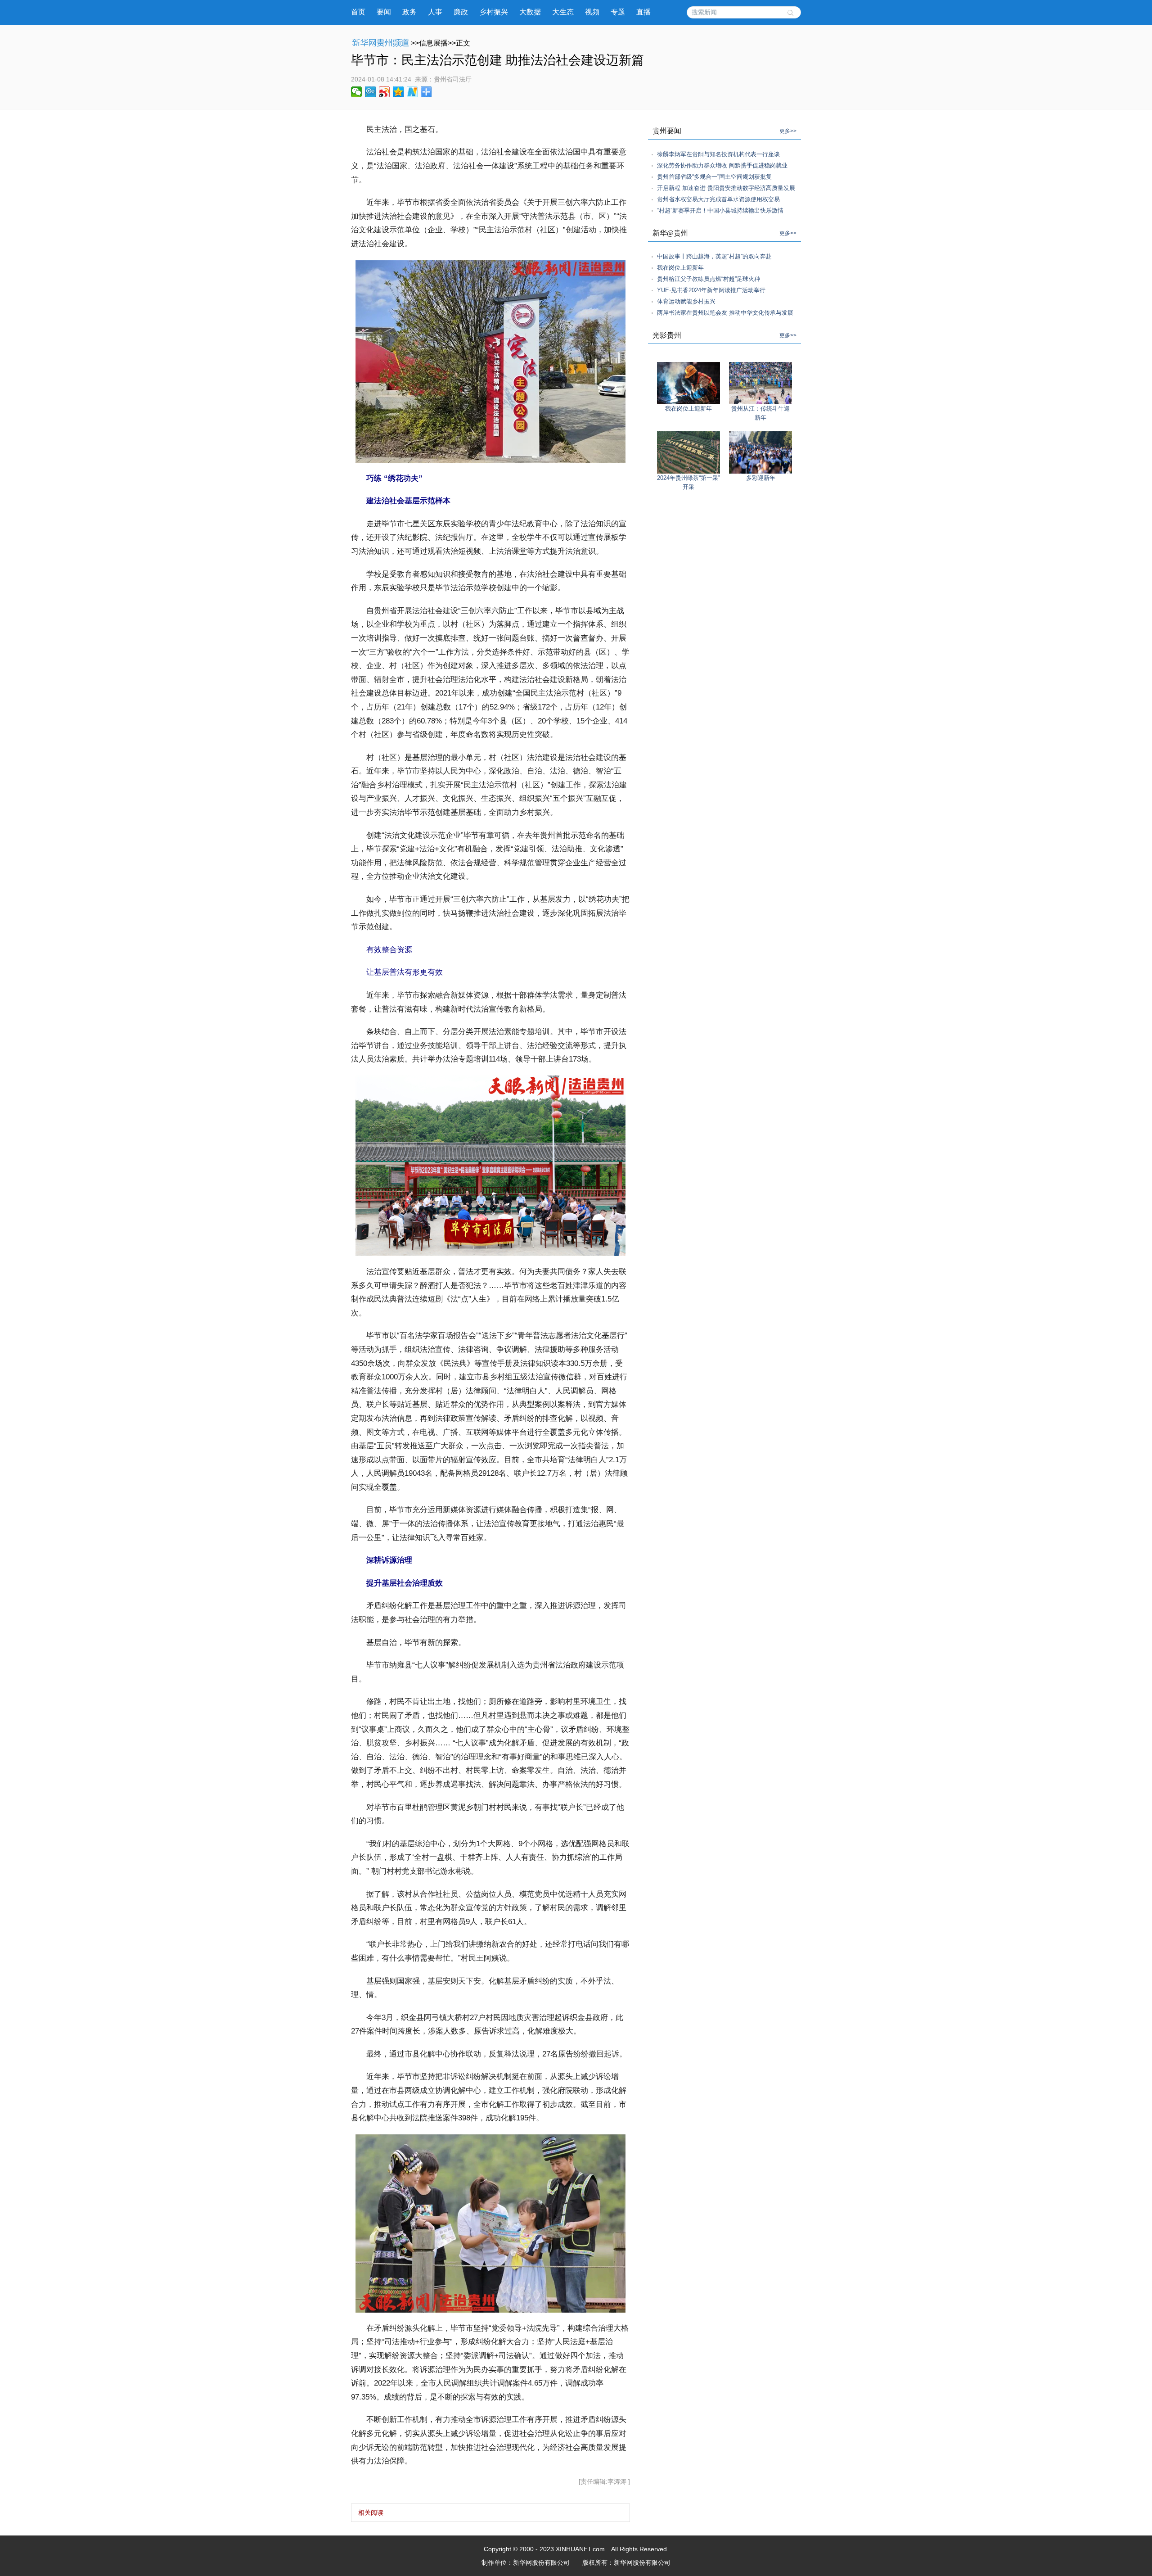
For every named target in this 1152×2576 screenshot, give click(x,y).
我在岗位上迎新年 (680, 268)
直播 (643, 12)
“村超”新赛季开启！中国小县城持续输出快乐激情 (720, 210)
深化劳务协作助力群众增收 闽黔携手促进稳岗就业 (722, 165)
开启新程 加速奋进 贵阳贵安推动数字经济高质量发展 (726, 188)
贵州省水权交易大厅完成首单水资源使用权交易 (718, 199)
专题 (618, 12)
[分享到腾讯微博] (371, 92)
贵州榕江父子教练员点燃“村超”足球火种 (709, 279)
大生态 (563, 12)
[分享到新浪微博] (385, 92)
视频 (592, 12)
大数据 (530, 12)
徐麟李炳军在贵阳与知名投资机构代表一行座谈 (718, 154)
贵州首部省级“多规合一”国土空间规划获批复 (714, 177)
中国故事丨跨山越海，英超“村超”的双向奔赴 (714, 256)
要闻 (384, 12)
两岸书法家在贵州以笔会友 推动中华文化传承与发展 (725, 313)
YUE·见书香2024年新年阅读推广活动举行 (711, 290)
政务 (409, 12)
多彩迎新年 (761, 478)
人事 (435, 12)
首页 (358, 12)
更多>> (788, 131)
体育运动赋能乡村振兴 (686, 301)
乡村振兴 (494, 12)
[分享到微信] (357, 92)
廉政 (461, 12)
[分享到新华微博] (412, 92)
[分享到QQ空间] (398, 92)
